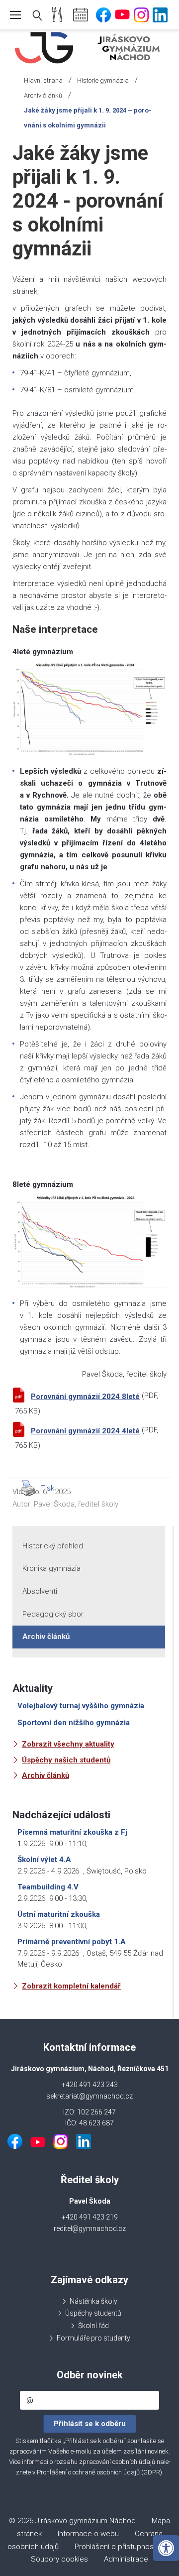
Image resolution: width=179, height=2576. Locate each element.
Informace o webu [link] (88, 2534)
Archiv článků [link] (43, 95)
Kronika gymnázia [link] (51, 1568)
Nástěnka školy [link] (93, 2301)
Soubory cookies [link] (59, 2559)
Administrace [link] (126, 2559)
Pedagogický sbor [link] (53, 1614)
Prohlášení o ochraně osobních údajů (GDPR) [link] (99, 2472)
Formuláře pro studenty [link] (93, 2338)
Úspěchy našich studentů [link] (66, 1760)
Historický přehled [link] (53, 1546)
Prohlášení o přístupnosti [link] (116, 2547)
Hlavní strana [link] (43, 80)
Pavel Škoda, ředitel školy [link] (76, 1504)
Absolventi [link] (40, 1591)
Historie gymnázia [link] (103, 80)
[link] (166, 2548)
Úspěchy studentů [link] (93, 2313)
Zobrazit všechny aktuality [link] (68, 1744)
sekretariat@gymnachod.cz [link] (89, 2096)
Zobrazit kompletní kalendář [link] (71, 1986)
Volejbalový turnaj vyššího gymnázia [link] (81, 1706)
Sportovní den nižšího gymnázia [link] (74, 1723)
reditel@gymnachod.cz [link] (90, 2228)
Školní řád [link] (93, 2326)
